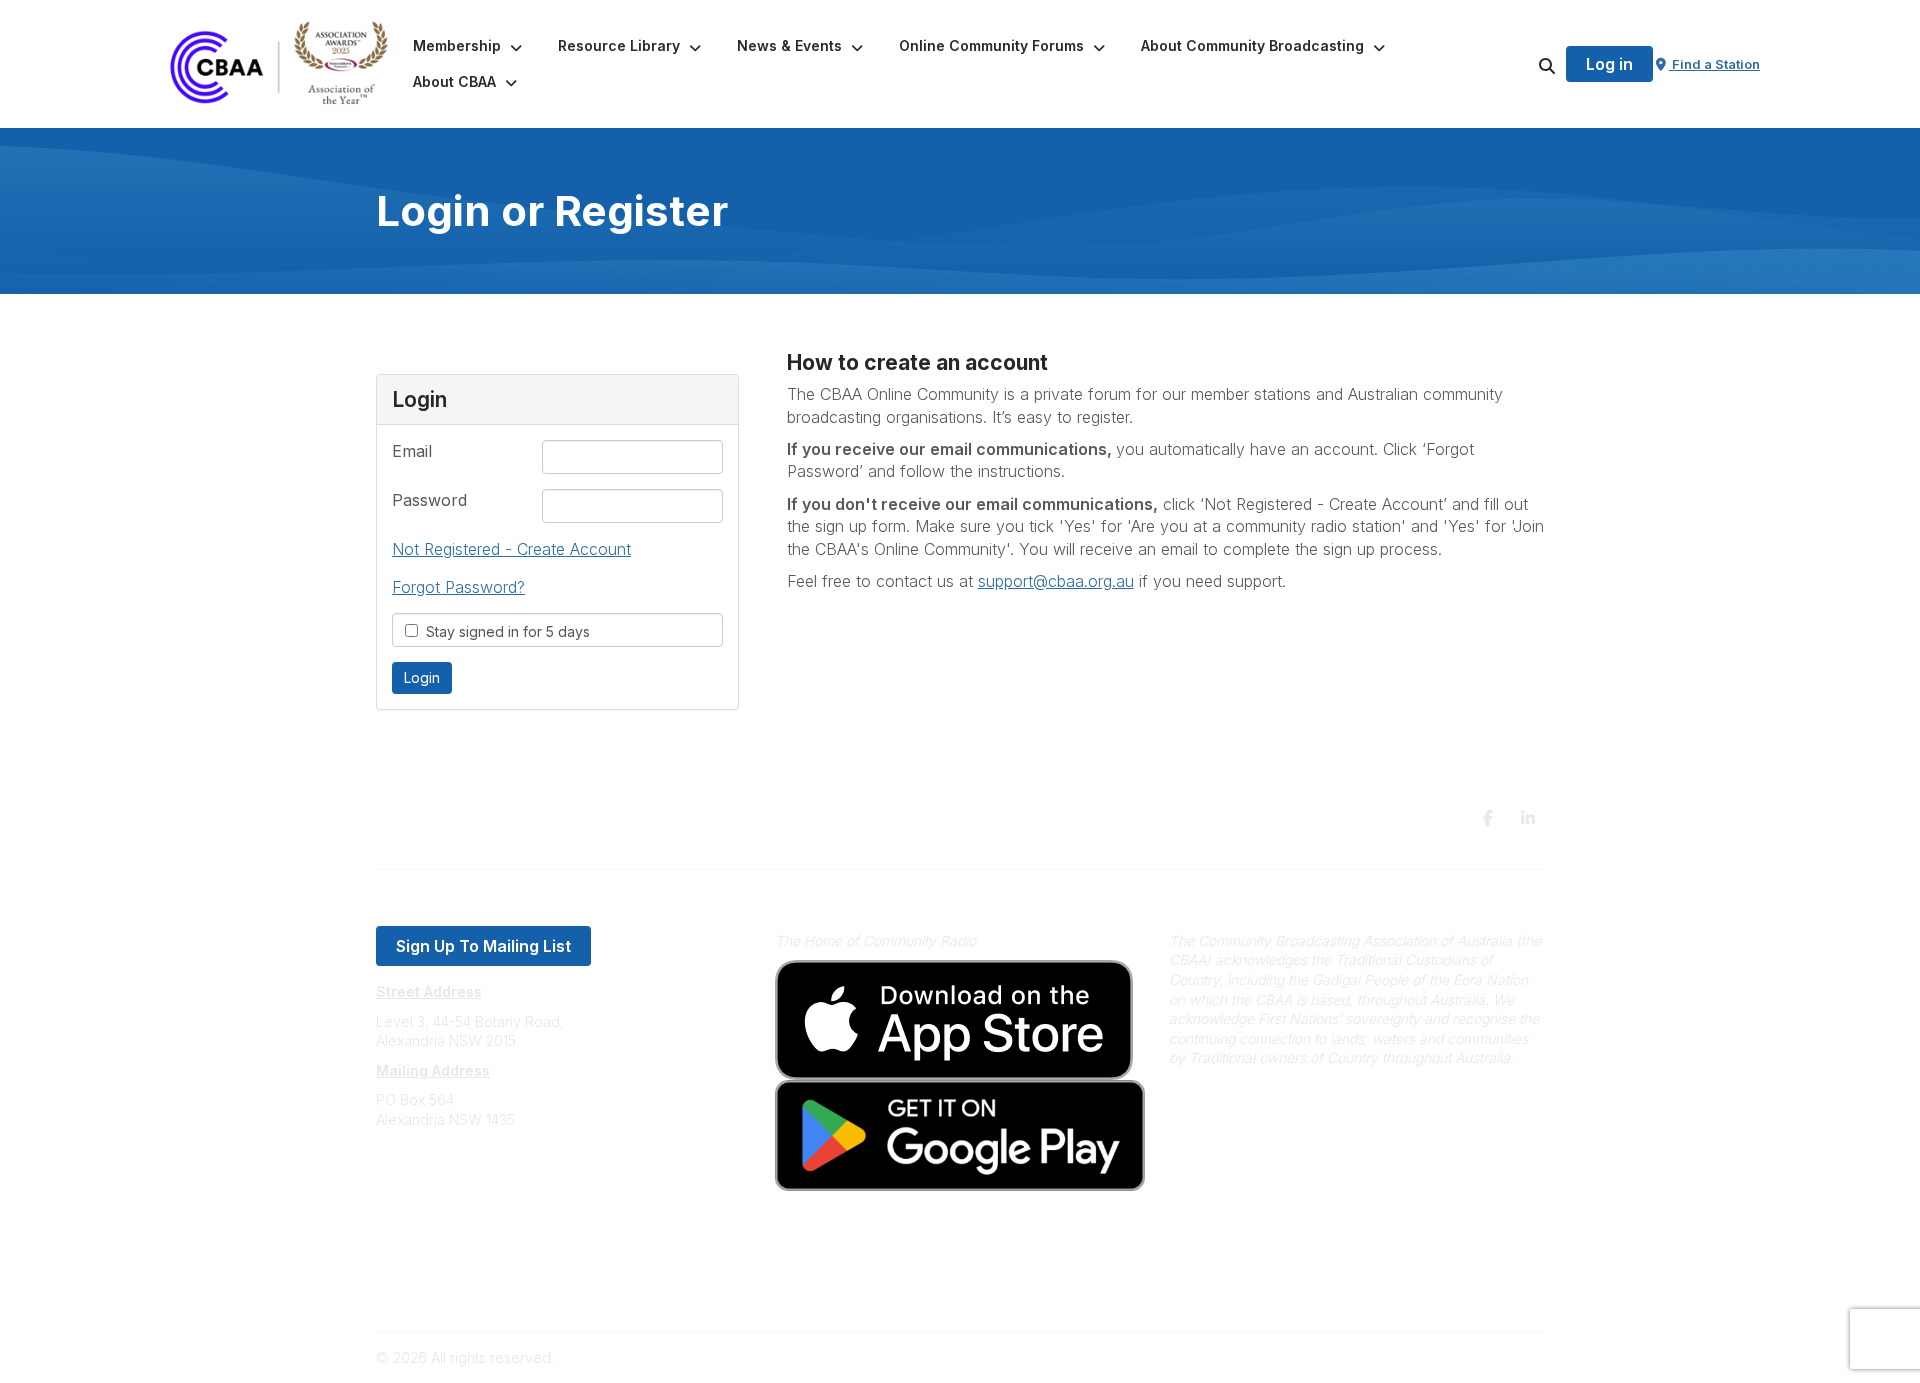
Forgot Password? (458, 587)
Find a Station (1714, 64)
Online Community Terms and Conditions (508, 1289)
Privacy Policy (422, 1259)
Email (412, 451)
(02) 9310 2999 (426, 1179)
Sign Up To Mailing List (483, 946)
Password (429, 500)
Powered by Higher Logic (1459, 1357)
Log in (1609, 64)
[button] (469, 46)
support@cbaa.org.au (447, 1199)
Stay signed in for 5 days (504, 631)
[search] (1522, 64)
